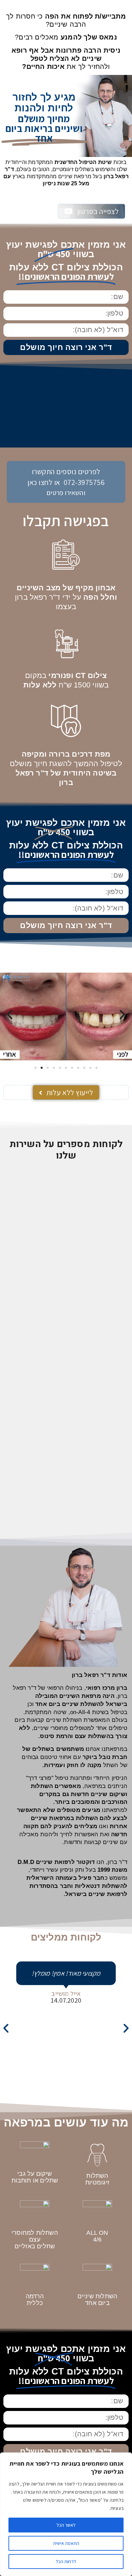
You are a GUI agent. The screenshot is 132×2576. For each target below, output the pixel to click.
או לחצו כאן (44, 482)
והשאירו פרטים (66, 493)
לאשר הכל (66, 2525)
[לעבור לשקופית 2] (42, 1068)
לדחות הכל (66, 2561)
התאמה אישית (66, 2543)
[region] (66, 2514)
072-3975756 (84, 482)
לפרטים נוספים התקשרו (66, 471)
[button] (10, 1014)
